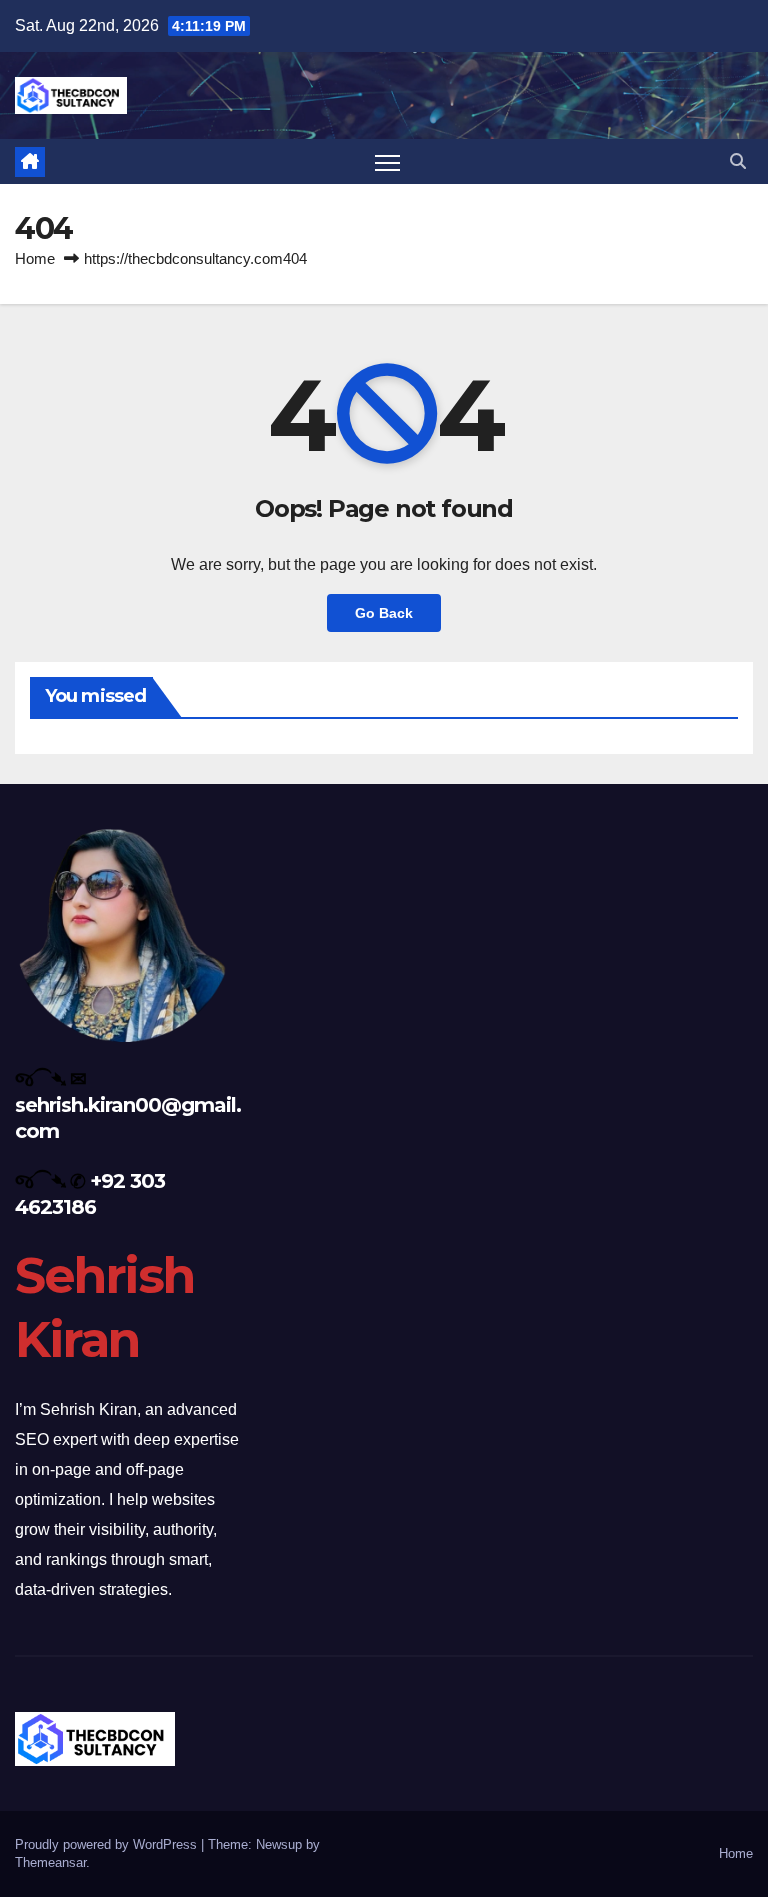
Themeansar (50, 1862)
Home (35, 258)
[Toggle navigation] (387, 161)
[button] (738, 161)
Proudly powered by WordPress (108, 1844)
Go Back (384, 613)
